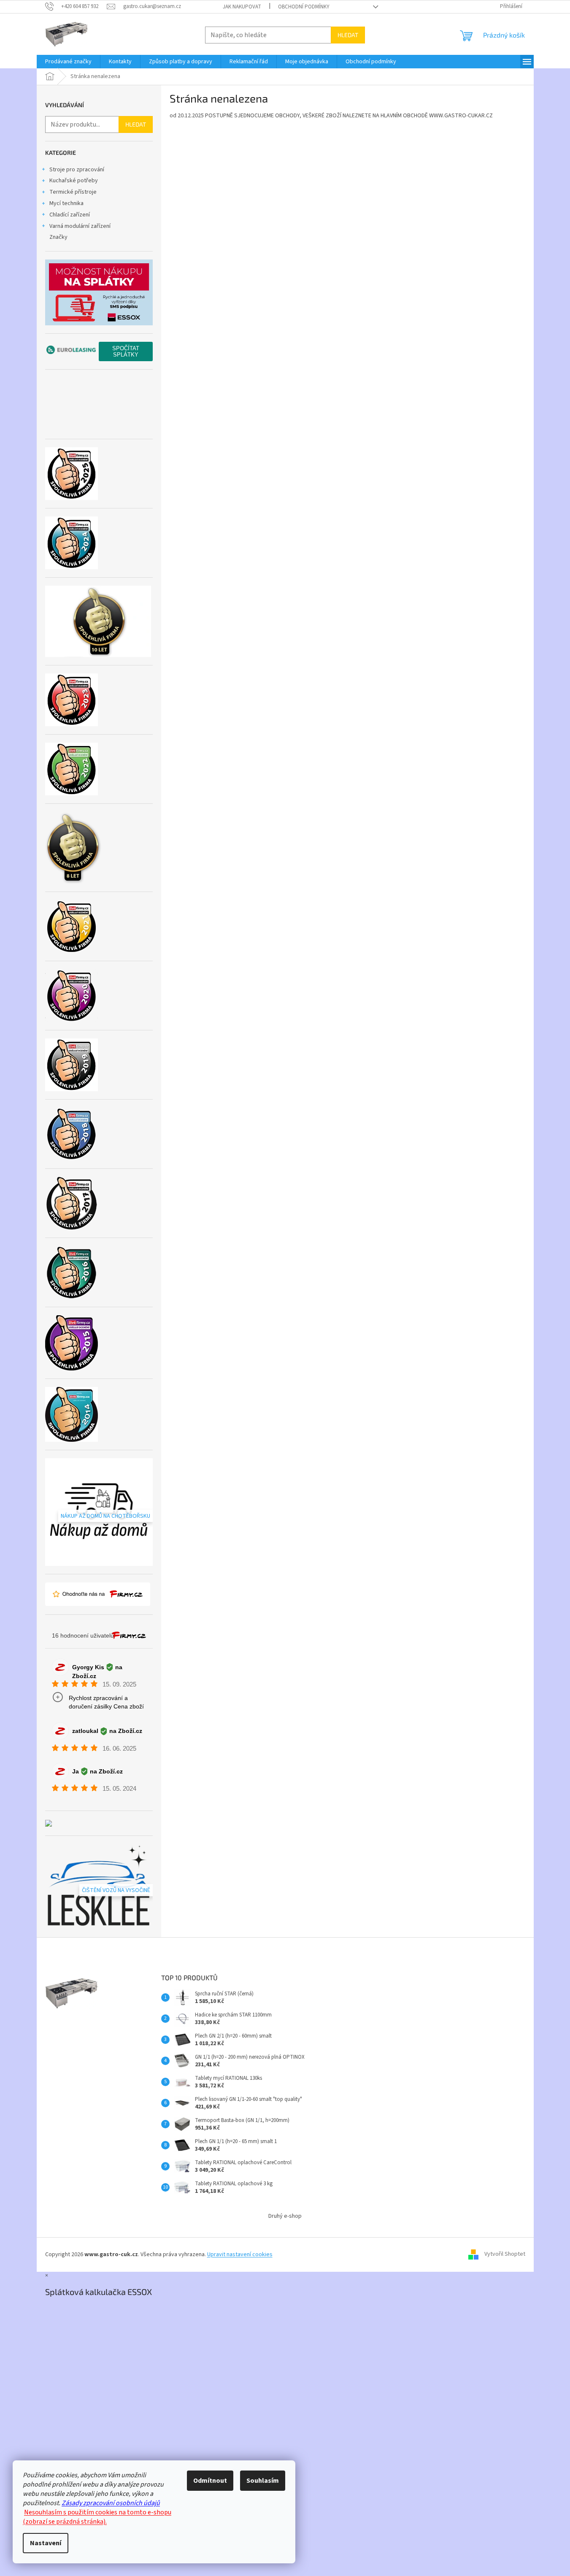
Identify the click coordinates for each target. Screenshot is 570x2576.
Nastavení (46, 2543)
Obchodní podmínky (304, 7)
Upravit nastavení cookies (240, 2254)
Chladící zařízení (70, 215)
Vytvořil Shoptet (505, 2254)
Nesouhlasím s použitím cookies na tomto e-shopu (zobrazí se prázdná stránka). (97, 2517)
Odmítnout (210, 2481)
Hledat (348, 35)
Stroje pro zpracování (77, 170)
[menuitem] (68, 62)
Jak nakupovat (242, 7)
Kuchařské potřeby (74, 181)
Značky (58, 237)
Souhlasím (263, 2481)
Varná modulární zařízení (80, 226)
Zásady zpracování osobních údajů (111, 2503)
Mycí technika (66, 203)
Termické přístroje (73, 192)
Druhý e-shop (285, 2216)
